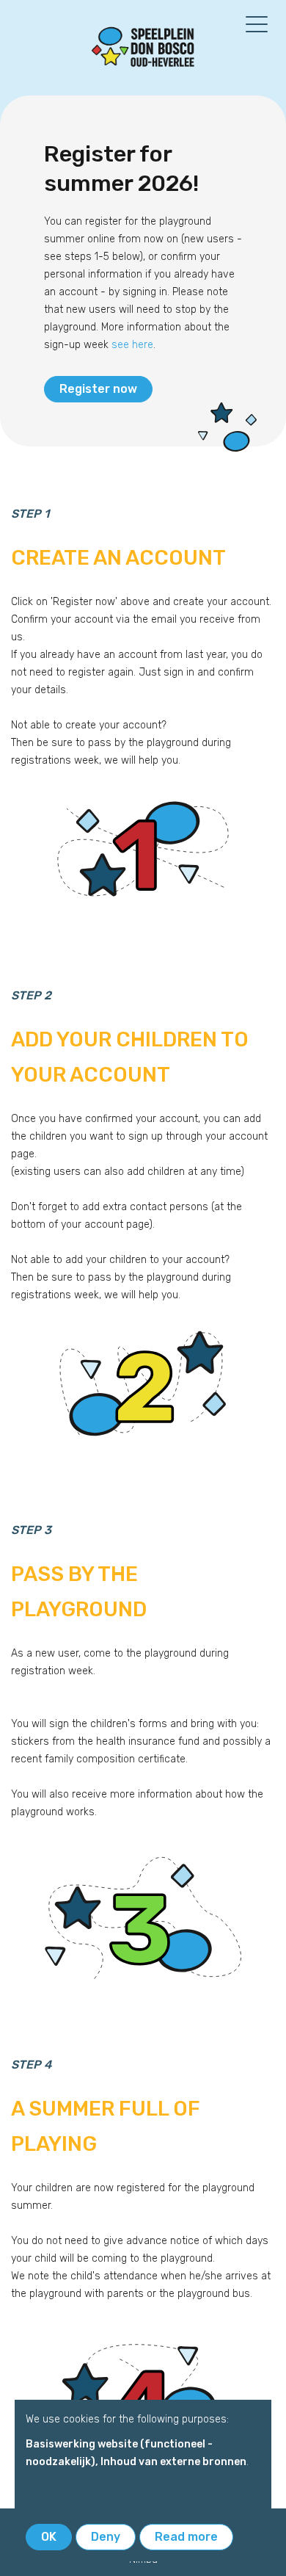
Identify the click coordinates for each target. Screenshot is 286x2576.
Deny (106, 2537)
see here (132, 345)
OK (49, 2537)
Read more (186, 2537)
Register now (98, 389)
